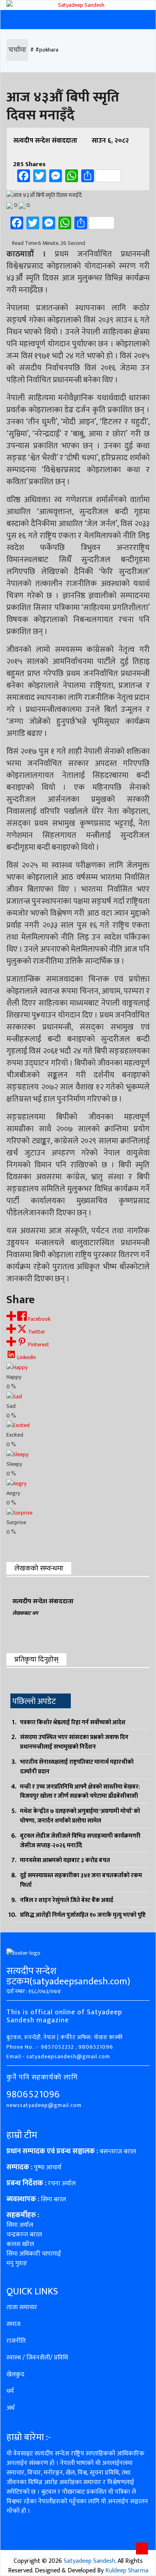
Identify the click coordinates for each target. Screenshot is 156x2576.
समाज (13, 2324)
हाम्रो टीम (22, 2135)
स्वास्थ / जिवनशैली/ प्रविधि (37, 2358)
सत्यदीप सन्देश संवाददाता (45, 141)
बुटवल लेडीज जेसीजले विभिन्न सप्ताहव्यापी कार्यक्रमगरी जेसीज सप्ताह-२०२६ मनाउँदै (80, 1841)
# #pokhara (44, 50)
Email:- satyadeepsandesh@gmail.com (58, 2056)
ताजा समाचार (22, 2307)
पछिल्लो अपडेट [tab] (34, 1701)
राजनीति (16, 2341)
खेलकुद (15, 2374)
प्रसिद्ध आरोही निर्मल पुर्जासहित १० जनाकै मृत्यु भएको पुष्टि (83, 1915)
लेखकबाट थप (25, 1613)
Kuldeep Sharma (127, 2571)
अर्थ (10, 2408)
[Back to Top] (142, 2548)
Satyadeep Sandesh (89, 2561)
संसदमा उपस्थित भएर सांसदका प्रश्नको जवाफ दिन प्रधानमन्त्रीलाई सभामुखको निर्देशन (74, 1742)
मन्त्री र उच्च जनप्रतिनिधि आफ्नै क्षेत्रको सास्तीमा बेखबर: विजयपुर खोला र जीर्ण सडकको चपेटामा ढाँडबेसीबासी (80, 1792)
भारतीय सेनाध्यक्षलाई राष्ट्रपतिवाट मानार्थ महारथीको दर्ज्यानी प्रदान (77, 1767)
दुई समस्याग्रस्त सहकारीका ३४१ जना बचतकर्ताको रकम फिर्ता (81, 1880)
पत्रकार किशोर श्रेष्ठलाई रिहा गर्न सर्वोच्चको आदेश (73, 1722)
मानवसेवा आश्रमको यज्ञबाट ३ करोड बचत (65, 1860)
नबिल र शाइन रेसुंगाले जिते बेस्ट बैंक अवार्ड (67, 1900)
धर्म (10, 2391)
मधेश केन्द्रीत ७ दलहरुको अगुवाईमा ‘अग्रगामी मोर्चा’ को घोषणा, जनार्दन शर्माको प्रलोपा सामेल (80, 1816)
